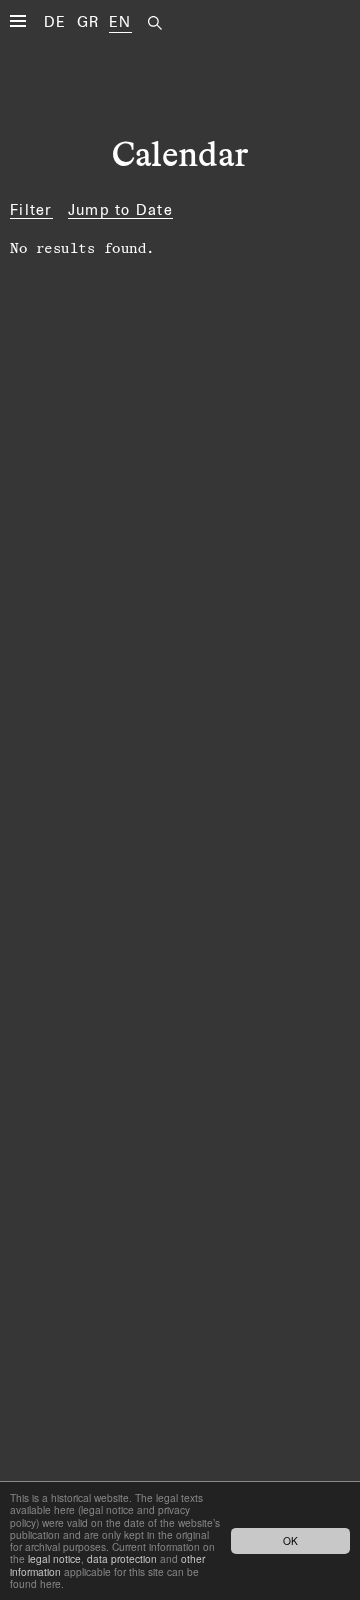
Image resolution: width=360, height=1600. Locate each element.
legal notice (54, 1558)
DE (55, 21)
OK (290, 1540)
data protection (122, 1558)
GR (88, 21)
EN (120, 21)
